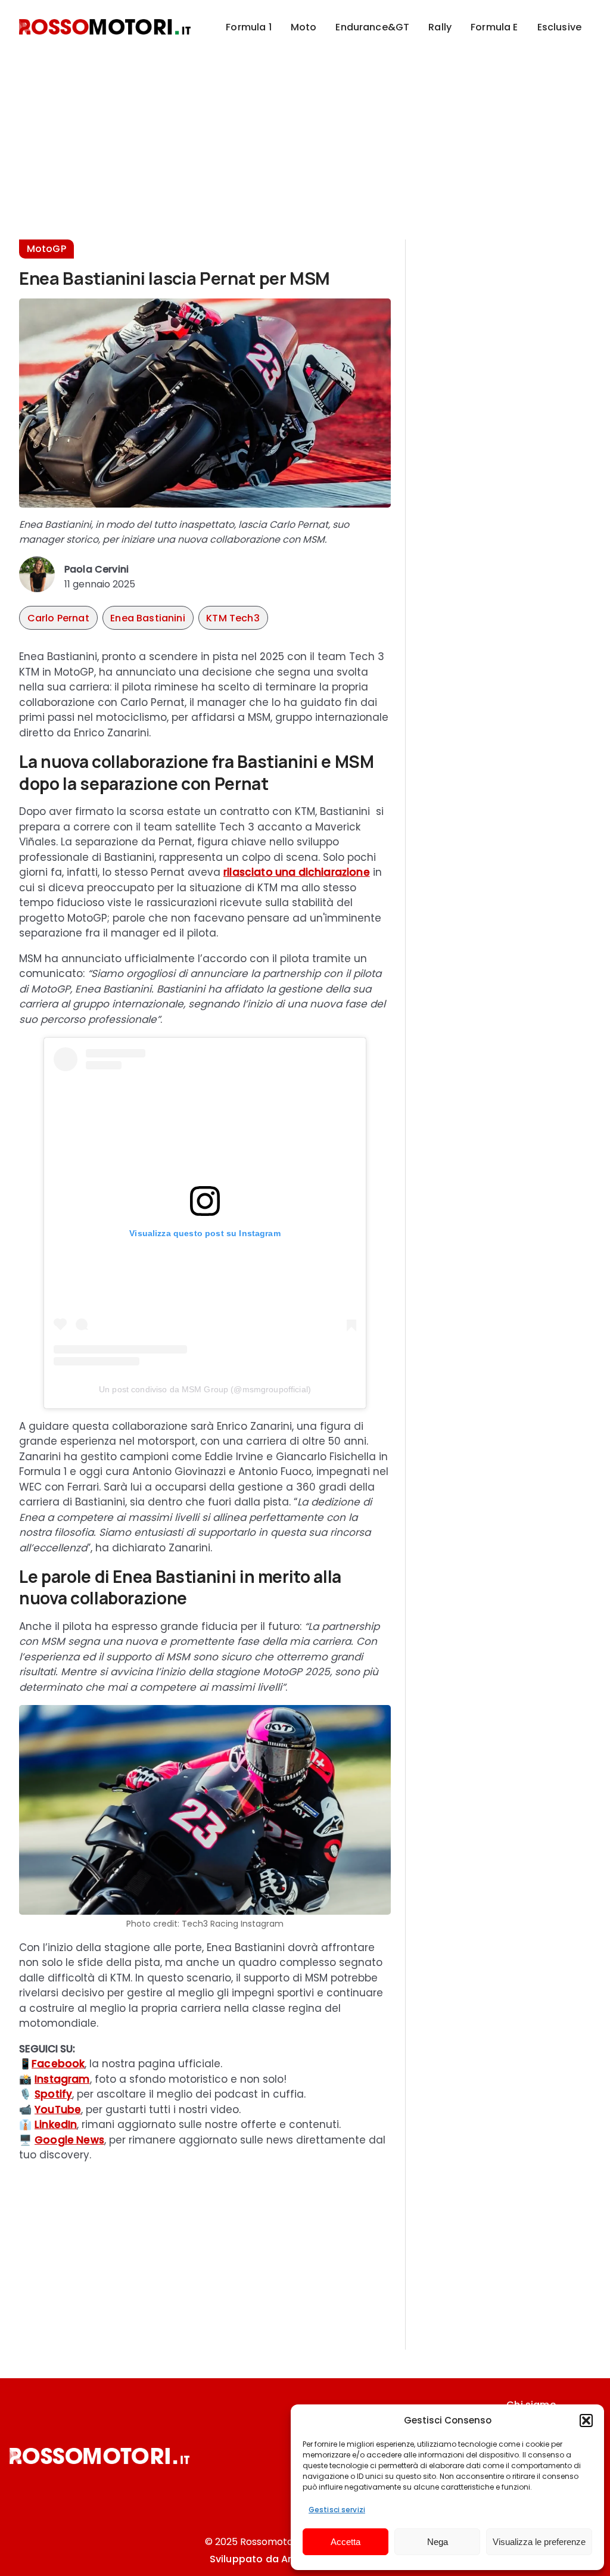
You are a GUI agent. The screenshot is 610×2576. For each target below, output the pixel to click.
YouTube (58, 2110)
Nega (438, 2542)
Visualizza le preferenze (539, 2542)
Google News (69, 2140)
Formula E (494, 27)
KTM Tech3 (233, 618)
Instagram (62, 2079)
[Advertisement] (305, 137)
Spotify (53, 2094)
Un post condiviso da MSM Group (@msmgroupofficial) (205, 1389)
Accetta (346, 2542)
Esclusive (559, 27)
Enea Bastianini (147, 618)
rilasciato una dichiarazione (297, 872)
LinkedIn (56, 2124)
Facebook (58, 2064)
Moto (304, 27)
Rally (440, 27)
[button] (586, 2421)
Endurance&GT (372, 27)
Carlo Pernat (58, 618)
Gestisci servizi (337, 2510)
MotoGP (46, 249)
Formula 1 (248, 27)
